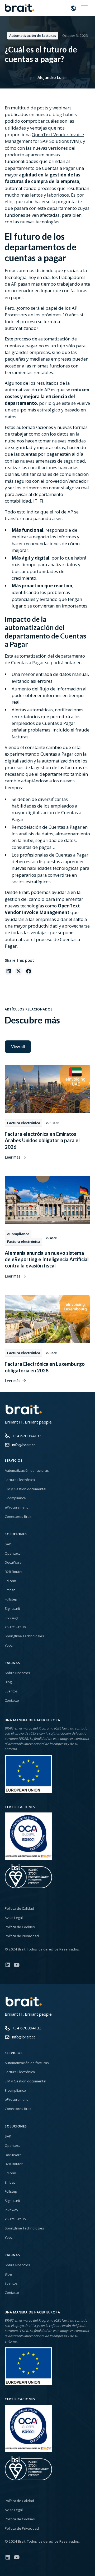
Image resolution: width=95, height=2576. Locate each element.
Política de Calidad (19, 1908)
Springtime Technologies (24, 1636)
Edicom (10, 1581)
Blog (8, 1682)
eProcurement (16, 1507)
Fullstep (11, 1599)
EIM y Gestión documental (25, 1489)
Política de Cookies (20, 1927)
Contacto (12, 1700)
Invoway (11, 1617)
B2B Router (14, 1572)
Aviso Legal (14, 1918)
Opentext (12, 1553)
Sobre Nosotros (17, 1673)
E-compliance (15, 1498)
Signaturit (12, 1608)
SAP (8, 1544)
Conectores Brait (18, 1517)
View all (18, 1047)
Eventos (11, 1691)
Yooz (9, 1645)
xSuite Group (15, 1627)
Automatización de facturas (27, 1470)
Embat (10, 1590)
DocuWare (13, 1562)
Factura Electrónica (20, 1480)
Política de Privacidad (22, 1936)
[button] (73, 8)
